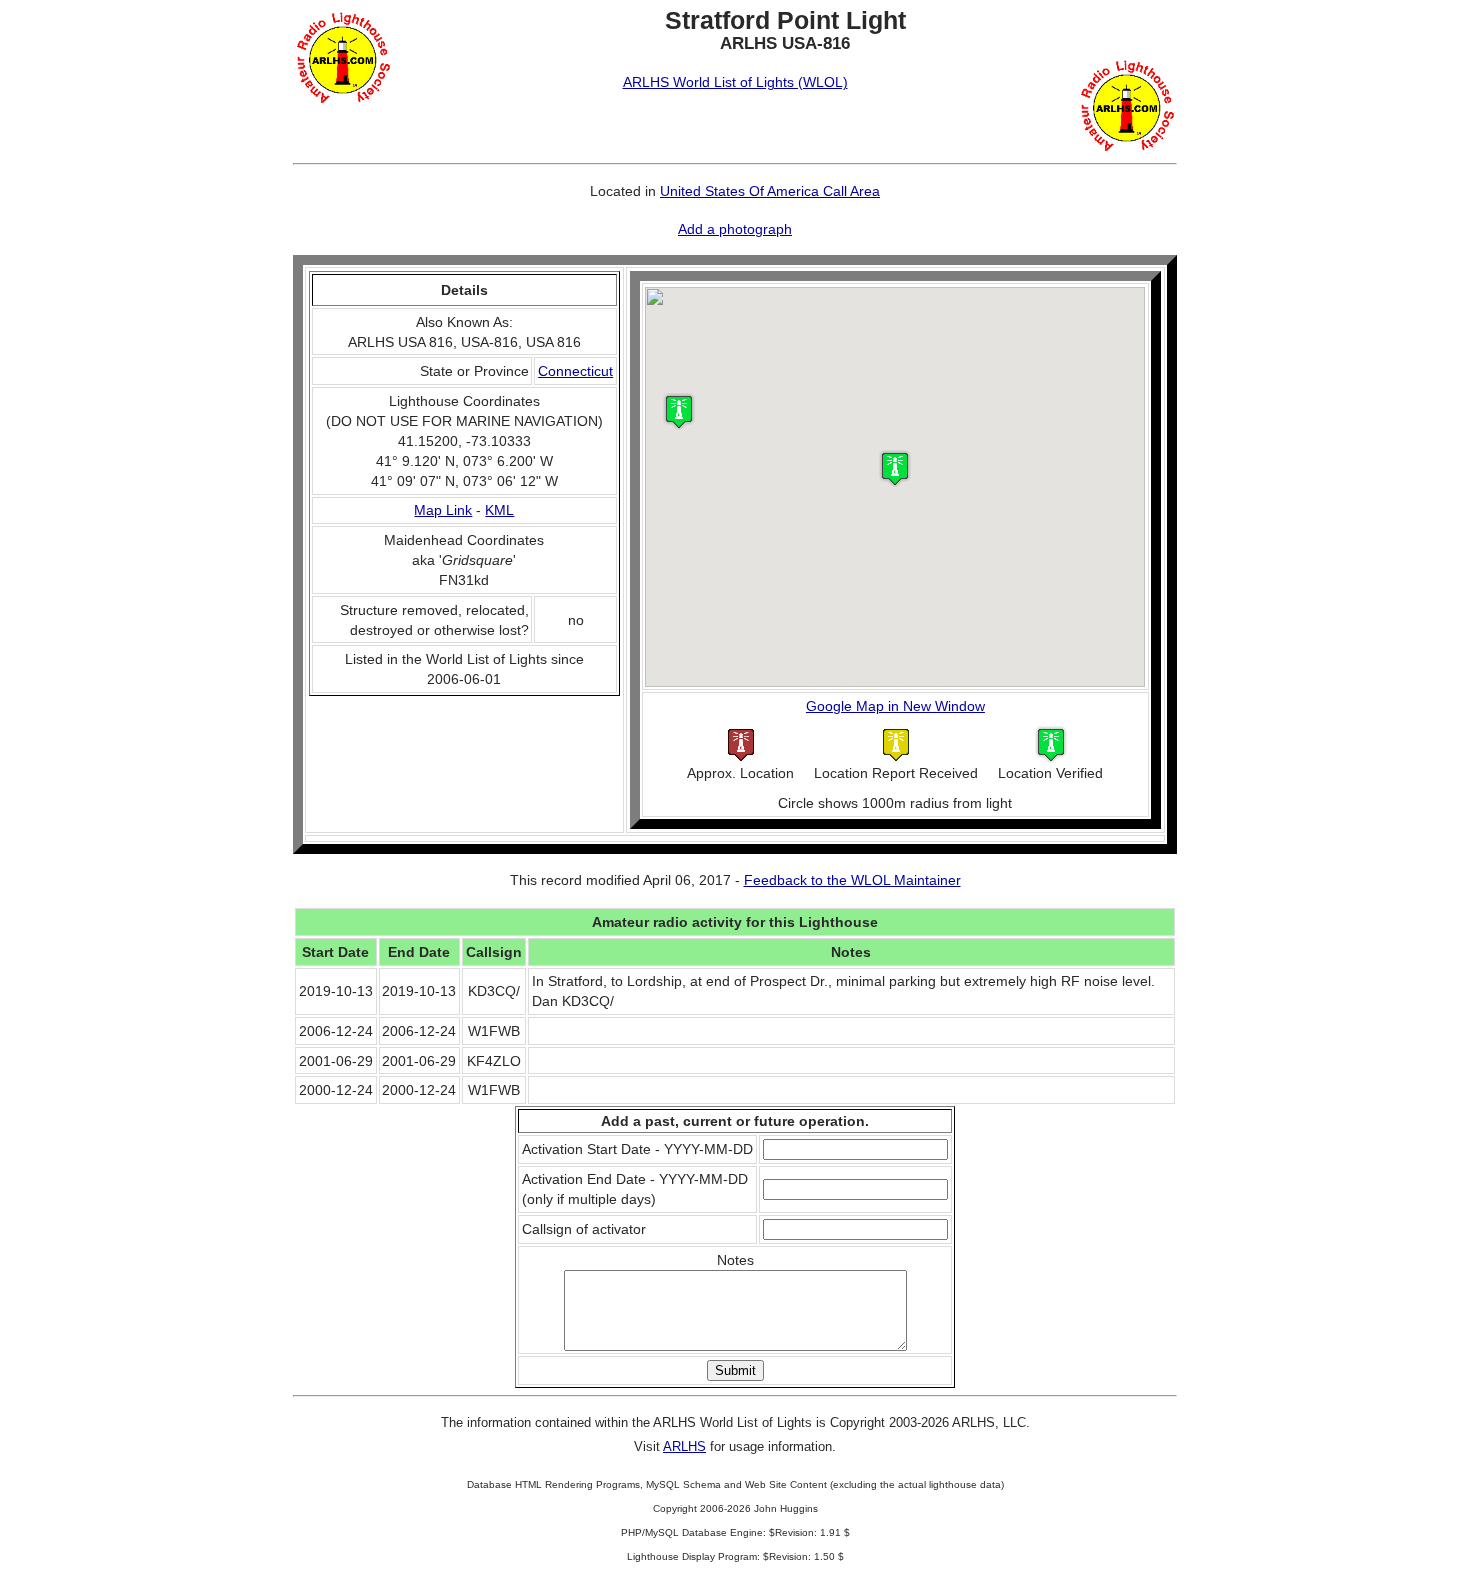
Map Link (443, 510)
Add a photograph (735, 229)
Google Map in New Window (895, 706)
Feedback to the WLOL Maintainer (852, 880)
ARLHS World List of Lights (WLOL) (735, 82)
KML (499, 510)
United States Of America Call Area (770, 191)
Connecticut (575, 371)
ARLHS (684, 1446)
